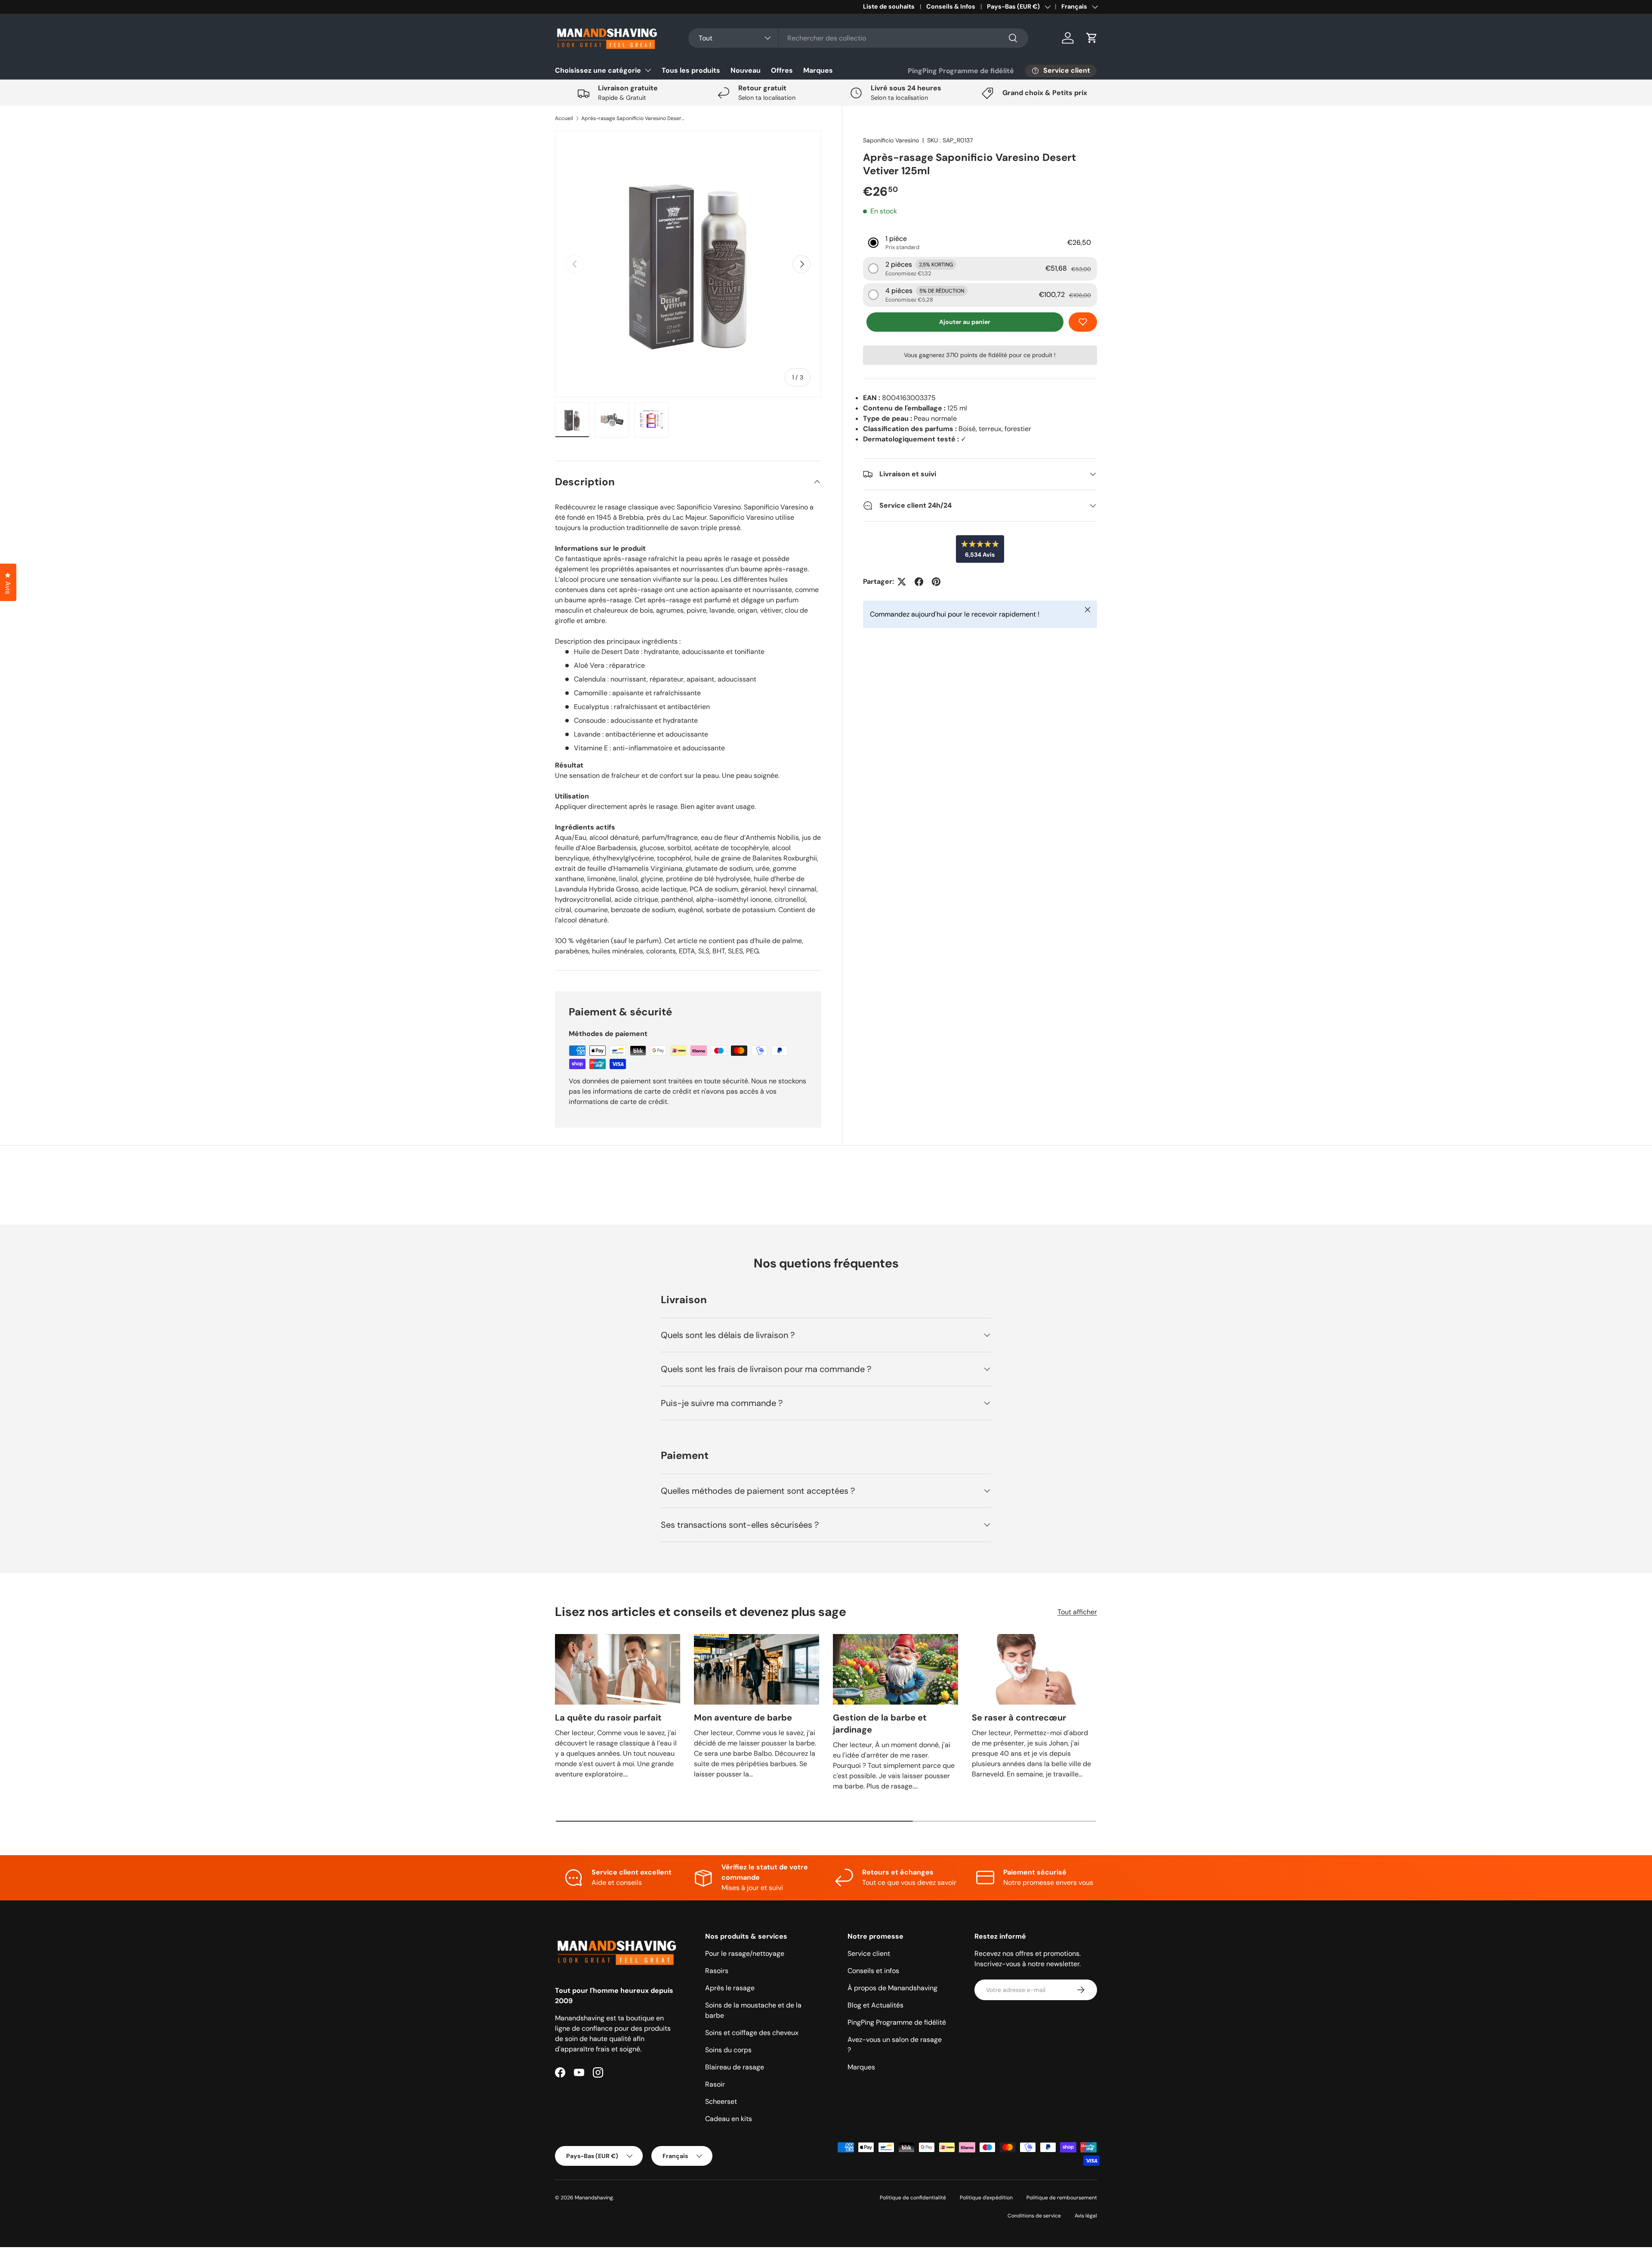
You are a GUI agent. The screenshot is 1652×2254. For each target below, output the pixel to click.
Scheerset (721, 2101)
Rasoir (715, 2084)
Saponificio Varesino (891, 140)
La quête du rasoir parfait (608, 1717)
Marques (818, 70)
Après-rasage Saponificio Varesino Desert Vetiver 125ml (633, 118)
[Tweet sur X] (902, 582)
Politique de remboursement (1062, 2198)
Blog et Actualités (875, 2005)
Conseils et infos (873, 1971)
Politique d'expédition (986, 2198)
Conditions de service (1034, 2216)
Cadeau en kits (729, 2119)
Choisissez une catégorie (598, 70)
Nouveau (746, 70)
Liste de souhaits (889, 6)
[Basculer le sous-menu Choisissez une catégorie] (648, 70)
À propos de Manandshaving (892, 1988)
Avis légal (1086, 2216)
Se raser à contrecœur (1019, 1717)
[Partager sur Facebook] (919, 582)
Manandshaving (594, 2198)
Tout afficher (1077, 1612)
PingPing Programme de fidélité (961, 71)
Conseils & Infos (951, 6)
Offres (782, 70)
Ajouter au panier (965, 322)
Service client (869, 1953)
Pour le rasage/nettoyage (745, 1953)
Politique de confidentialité (913, 2198)
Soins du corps (728, 2050)
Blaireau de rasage (735, 2067)
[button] (1092, 38)
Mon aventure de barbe (743, 1717)
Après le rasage (730, 1988)
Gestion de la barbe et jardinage (880, 1724)
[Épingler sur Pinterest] (936, 582)
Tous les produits (691, 70)
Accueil (564, 118)
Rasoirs (717, 1971)
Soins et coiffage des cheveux (752, 2033)
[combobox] (858, 38)
